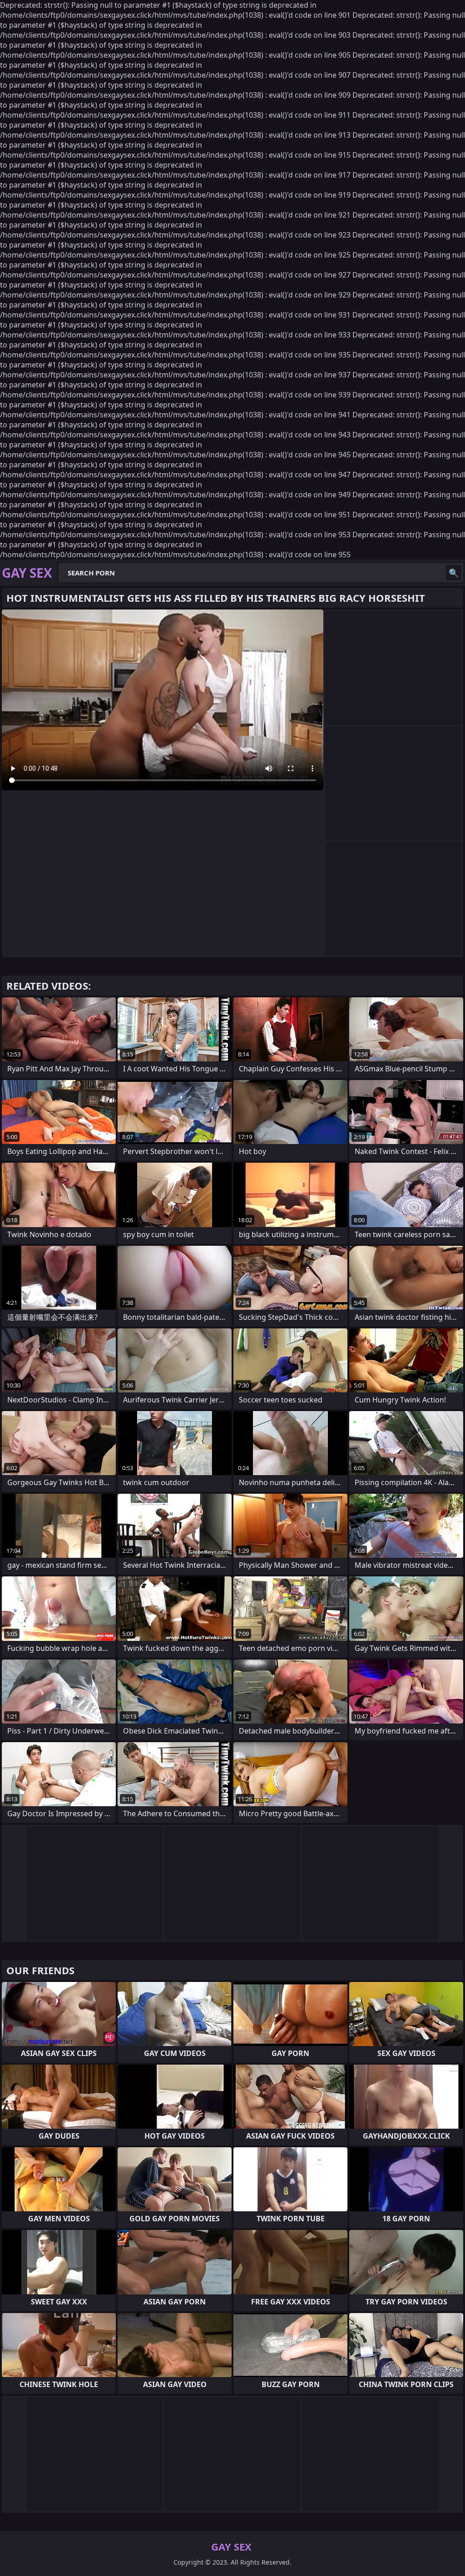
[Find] (454, 573)
